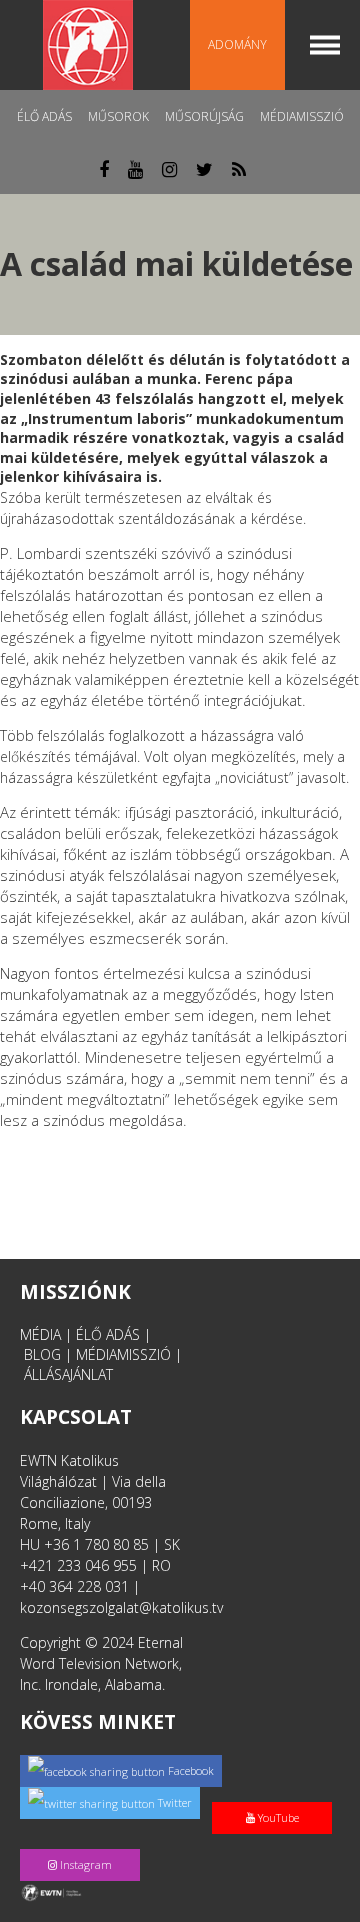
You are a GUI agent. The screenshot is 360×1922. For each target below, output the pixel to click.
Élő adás (44, 116)
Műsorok (118, 116)
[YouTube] (276, 1796)
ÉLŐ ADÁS (108, 1334)
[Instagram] (84, 1843)
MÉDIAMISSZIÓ (123, 1354)
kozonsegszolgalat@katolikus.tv (121, 1607)
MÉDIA (40, 1334)
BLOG (42, 1354)
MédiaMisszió (302, 116)
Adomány (237, 44)
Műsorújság (204, 116)
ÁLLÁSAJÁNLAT (68, 1374)
